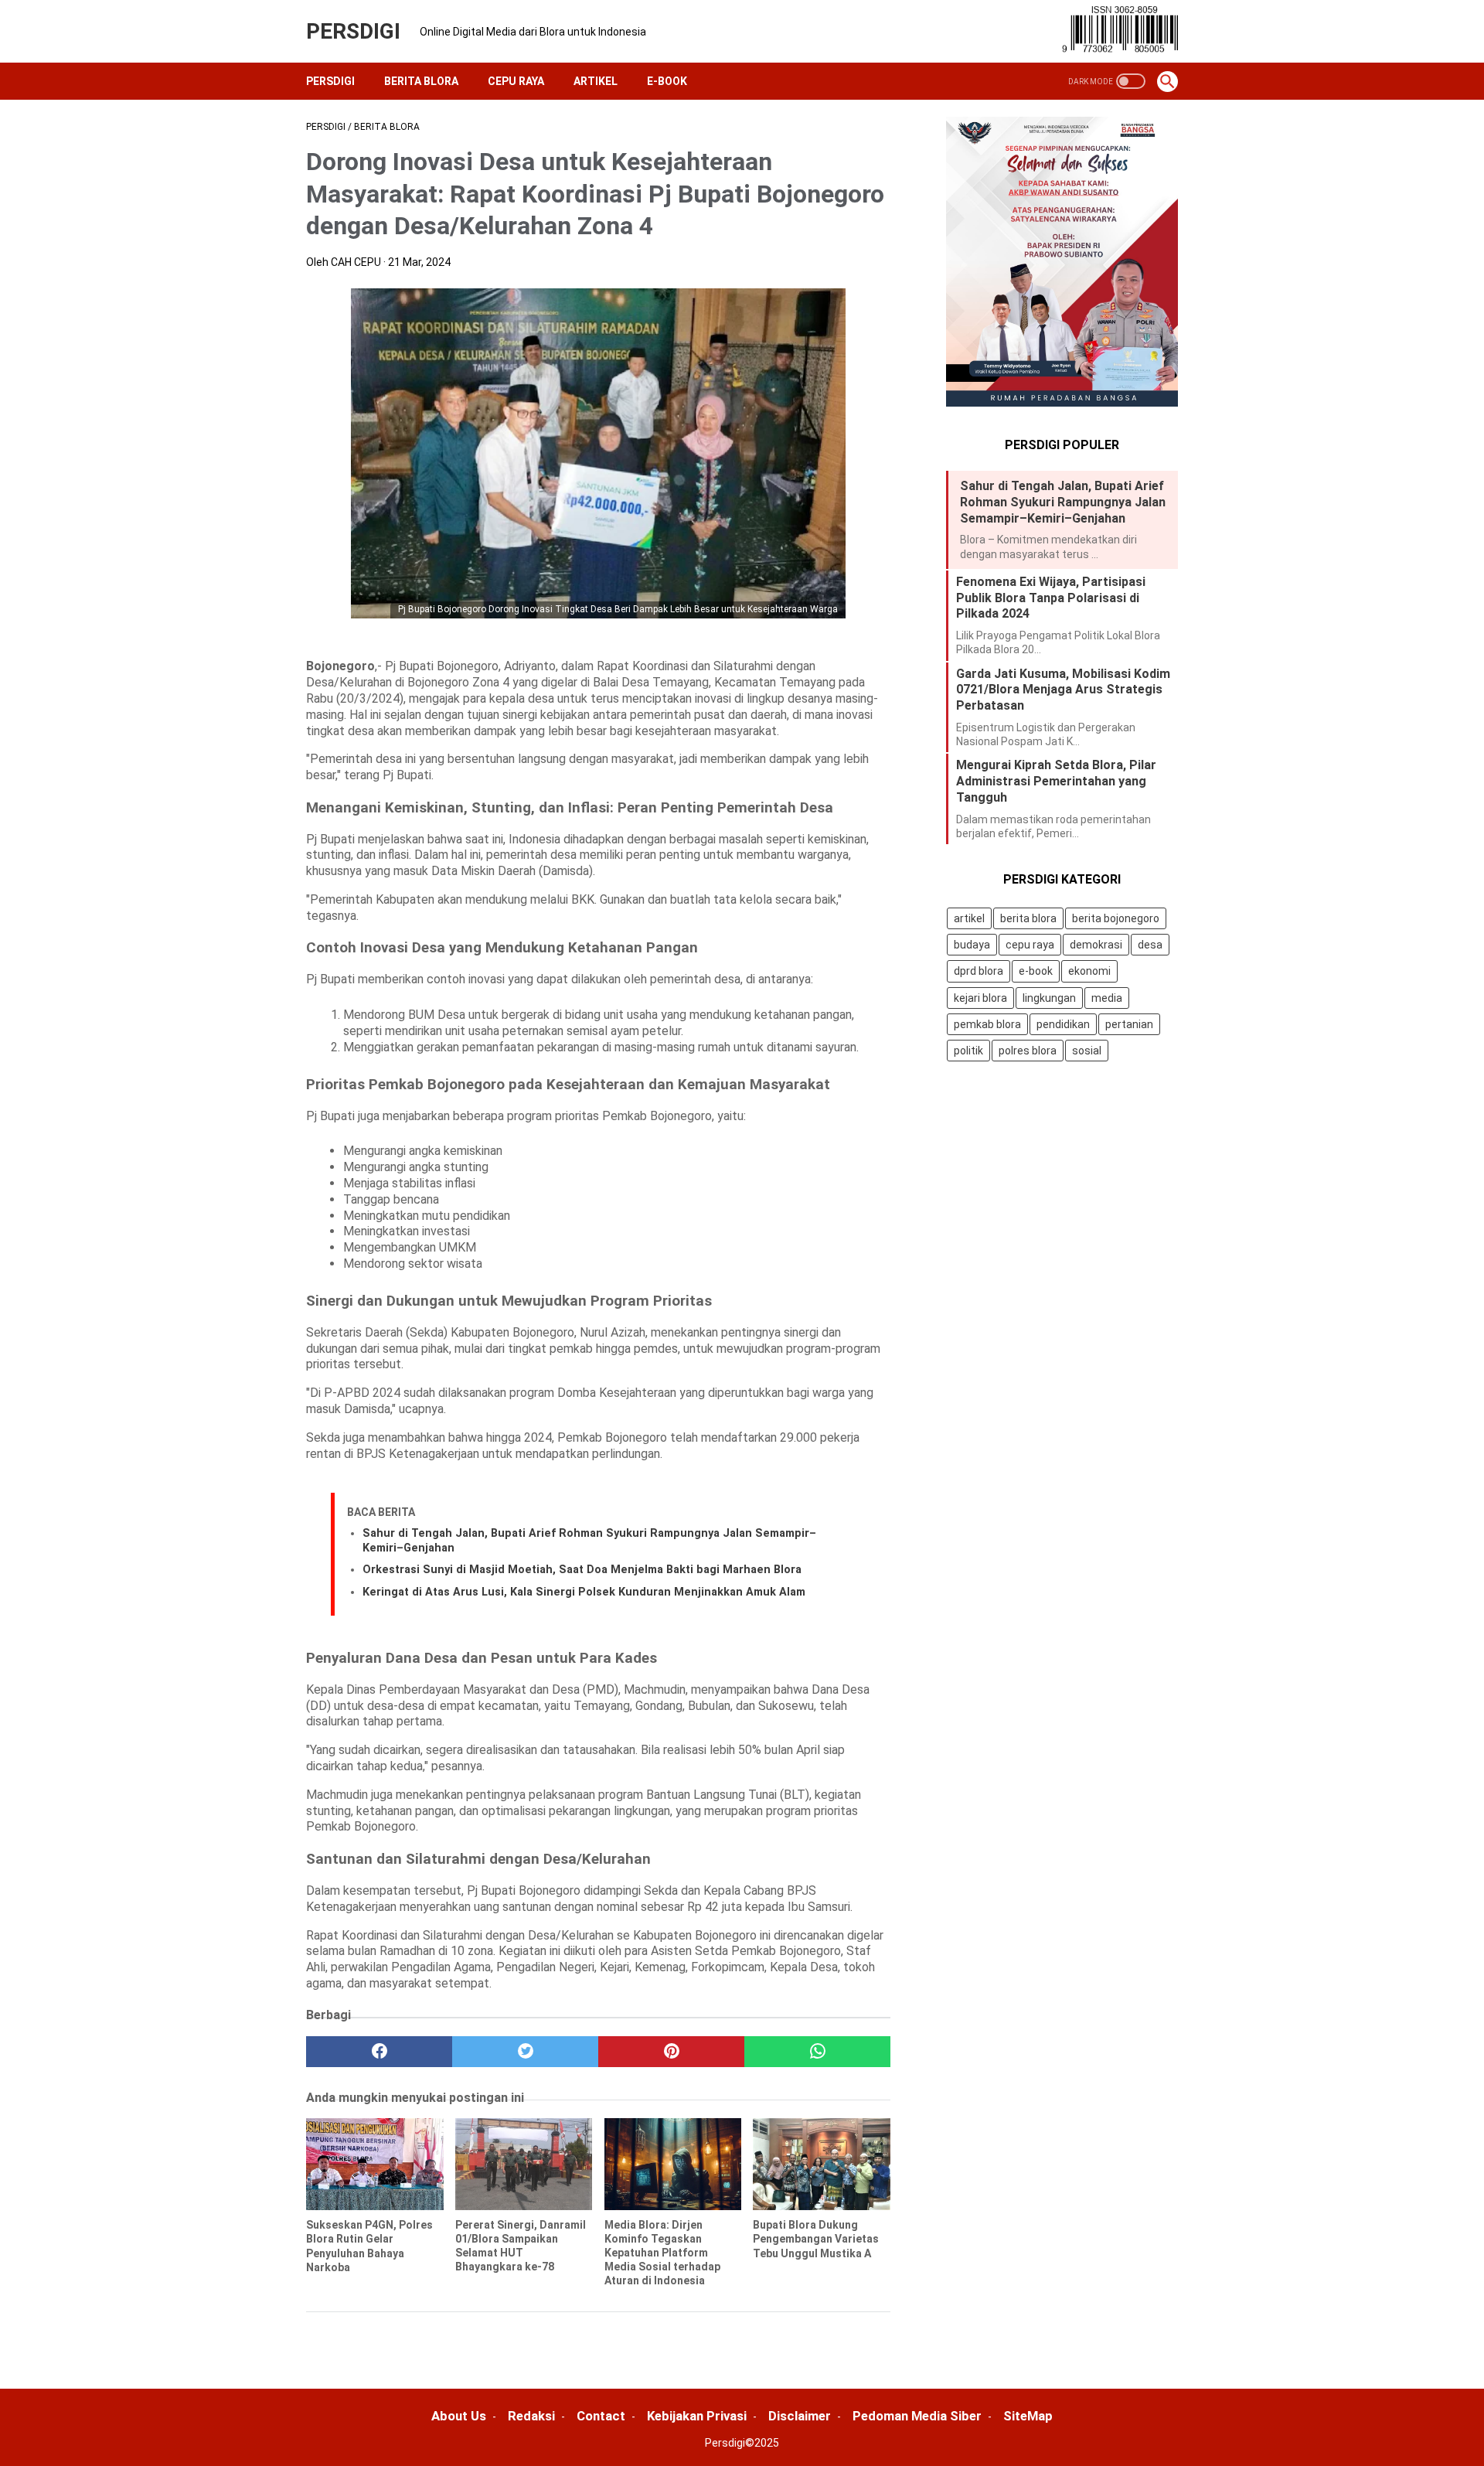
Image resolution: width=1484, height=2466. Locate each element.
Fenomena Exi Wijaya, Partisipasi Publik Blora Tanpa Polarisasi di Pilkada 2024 (1051, 598)
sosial (1087, 1051)
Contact (601, 2416)
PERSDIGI (353, 31)
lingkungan (1049, 998)
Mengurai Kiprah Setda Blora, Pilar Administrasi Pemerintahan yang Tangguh (1056, 781)
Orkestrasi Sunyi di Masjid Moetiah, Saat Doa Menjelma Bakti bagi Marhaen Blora (582, 1570)
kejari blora (980, 998)
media (1107, 998)
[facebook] (379, 2052)
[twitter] (525, 2052)
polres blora (1028, 1051)
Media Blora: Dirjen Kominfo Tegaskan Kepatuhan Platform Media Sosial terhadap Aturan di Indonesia (662, 2253)
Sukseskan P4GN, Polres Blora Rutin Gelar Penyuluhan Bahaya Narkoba (369, 2246)
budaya (972, 945)
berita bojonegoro (1116, 918)
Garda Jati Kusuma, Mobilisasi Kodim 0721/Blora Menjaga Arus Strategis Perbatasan (1063, 690)
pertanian (1129, 1024)
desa (1150, 945)
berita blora (1028, 918)
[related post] (375, 2164)
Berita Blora (421, 81)
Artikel (596, 81)
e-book (1036, 972)
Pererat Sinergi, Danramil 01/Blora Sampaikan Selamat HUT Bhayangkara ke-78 (521, 2246)
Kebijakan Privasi (697, 2416)
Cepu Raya (516, 81)
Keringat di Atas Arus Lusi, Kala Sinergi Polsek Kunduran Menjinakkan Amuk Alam (584, 1592)
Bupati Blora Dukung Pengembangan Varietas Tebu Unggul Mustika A (816, 2239)
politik (968, 1051)
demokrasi (1096, 945)
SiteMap (1028, 2416)
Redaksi (531, 2416)
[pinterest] (671, 2052)
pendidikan (1063, 1024)
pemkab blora (987, 1024)
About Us (459, 2416)
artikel (969, 918)
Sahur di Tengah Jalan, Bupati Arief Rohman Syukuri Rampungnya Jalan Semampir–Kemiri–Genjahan (1063, 502)
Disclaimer (800, 2416)
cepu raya (1030, 945)
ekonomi (1089, 972)
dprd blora (979, 972)
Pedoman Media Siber (917, 2416)
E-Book (667, 81)
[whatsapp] (817, 2052)
